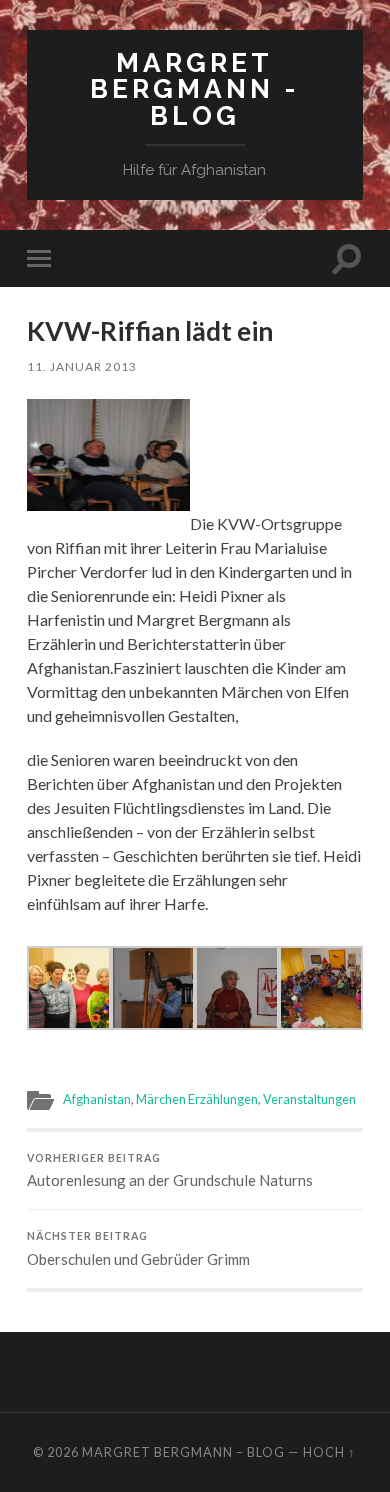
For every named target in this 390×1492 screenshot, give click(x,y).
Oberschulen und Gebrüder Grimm (138, 1249)
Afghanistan (97, 1099)
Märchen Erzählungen (197, 1099)
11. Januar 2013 (82, 366)
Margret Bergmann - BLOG (195, 89)
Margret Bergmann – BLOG (183, 1452)
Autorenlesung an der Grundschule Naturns (170, 1171)
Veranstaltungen (309, 1099)
